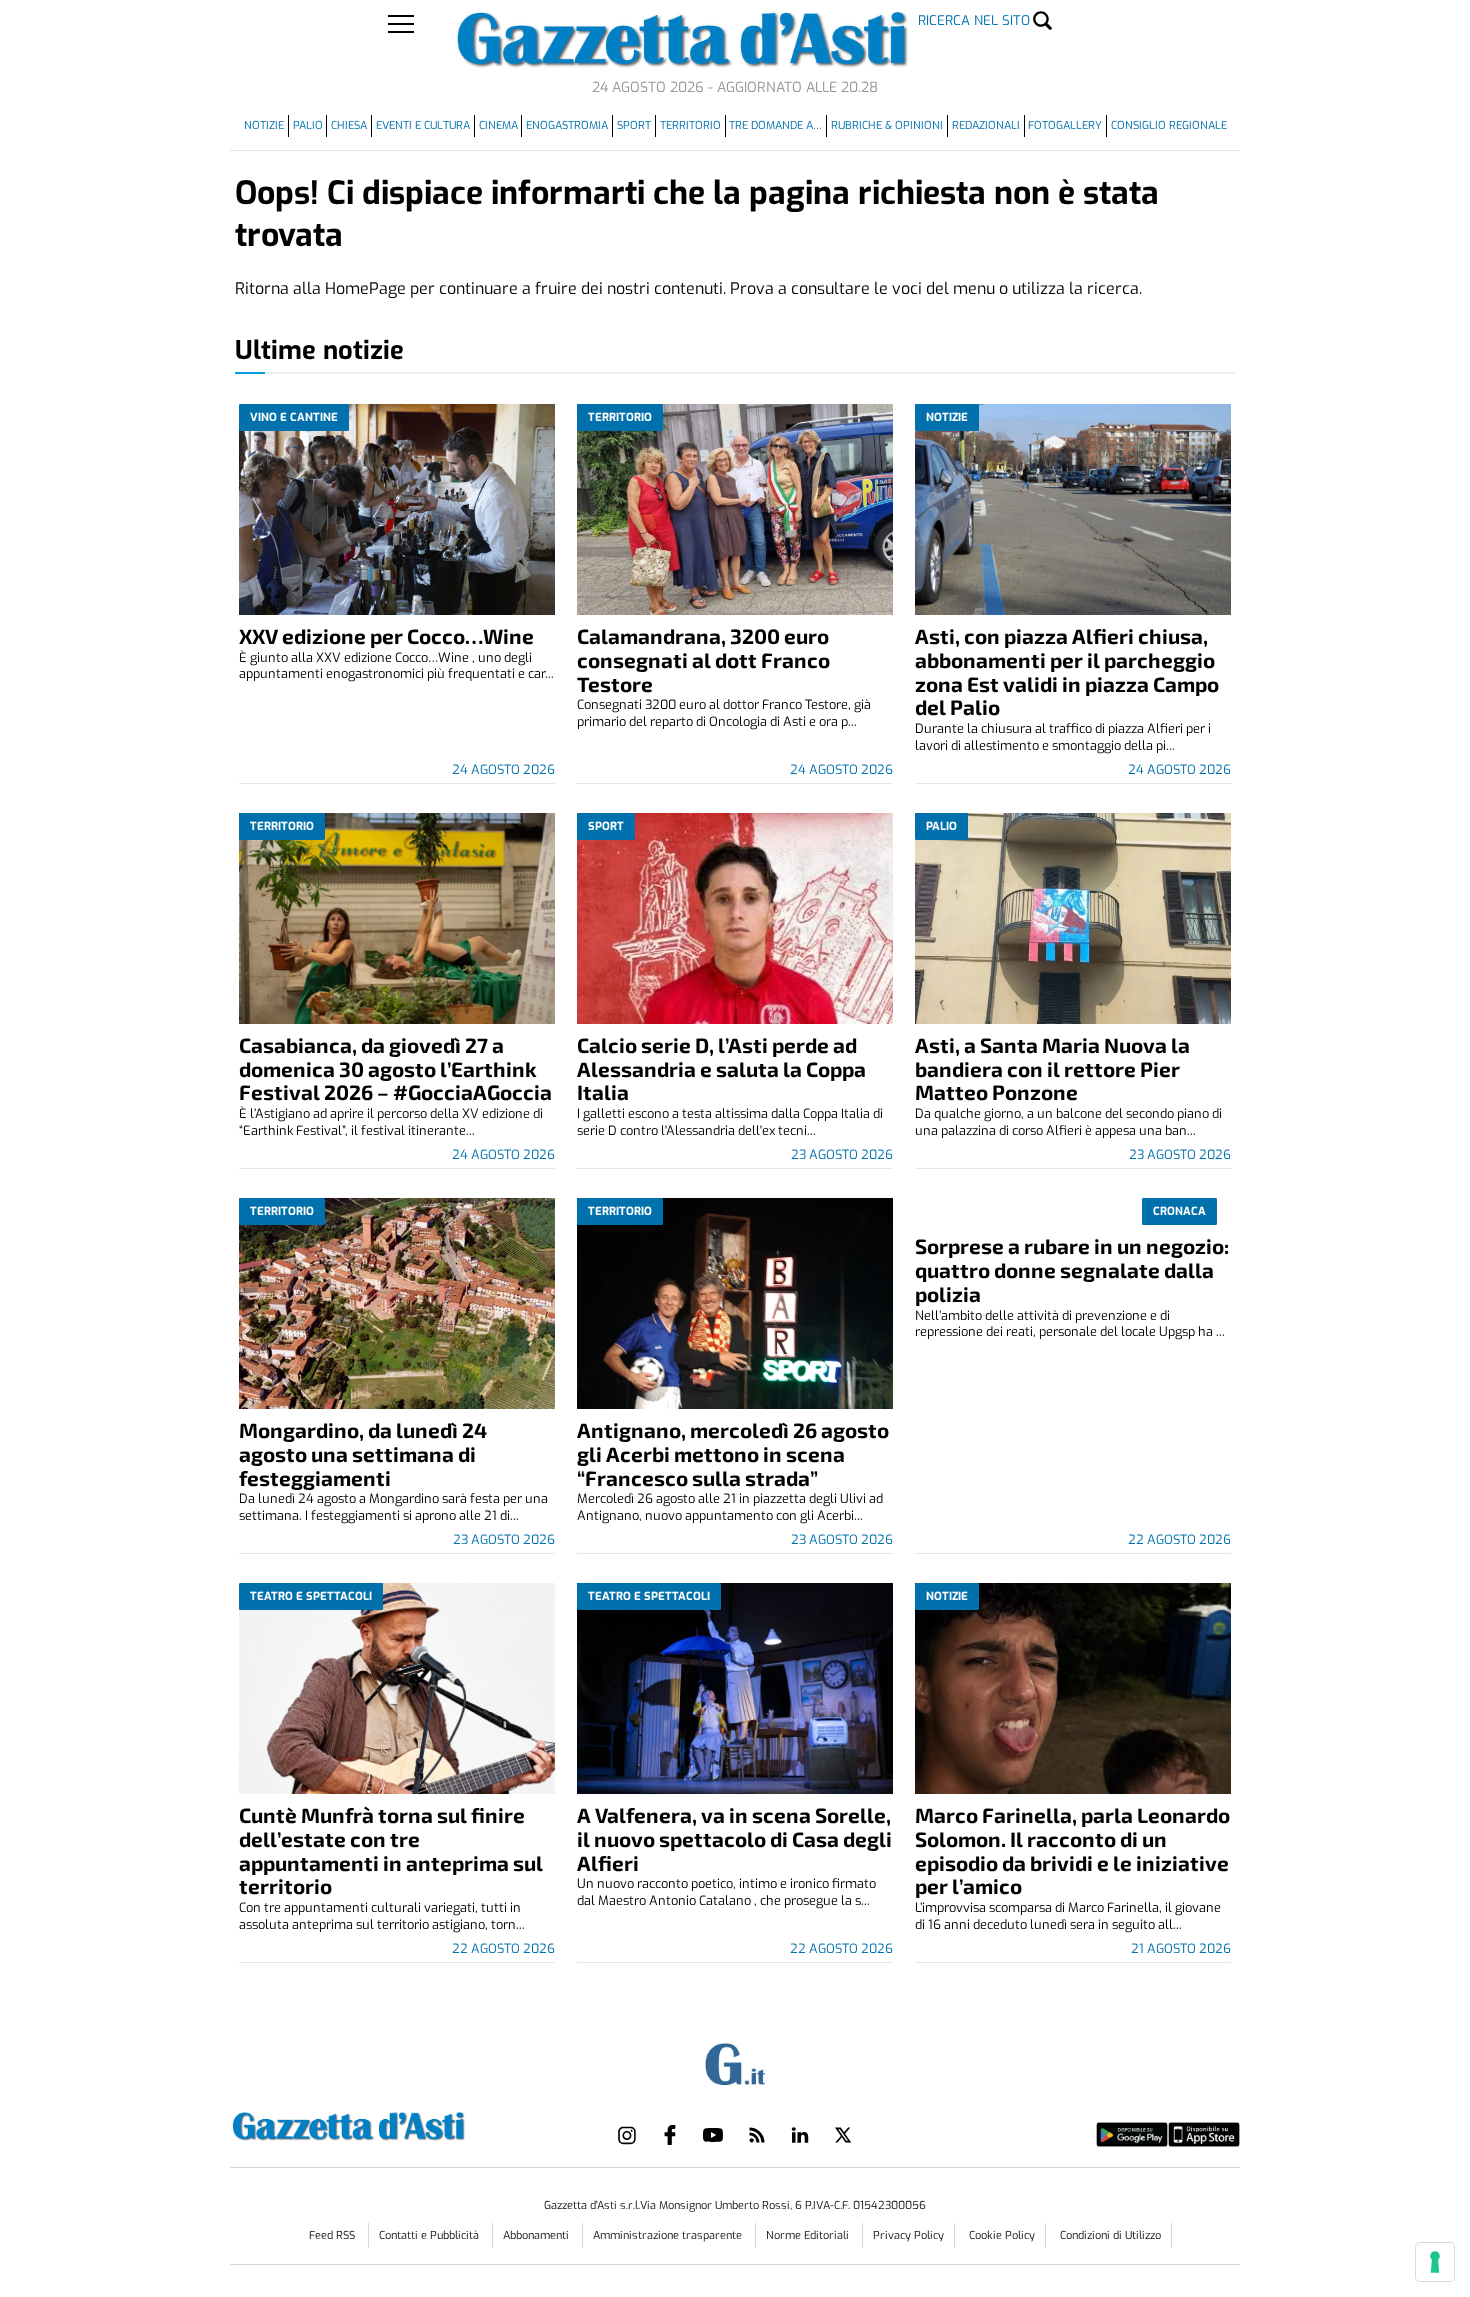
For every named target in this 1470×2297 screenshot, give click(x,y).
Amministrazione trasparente (669, 2235)
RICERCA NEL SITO (974, 20)
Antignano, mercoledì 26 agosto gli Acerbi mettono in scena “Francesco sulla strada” (733, 1453)
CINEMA (498, 125)
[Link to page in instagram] (627, 2135)
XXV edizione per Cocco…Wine (386, 635)
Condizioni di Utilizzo (1110, 2235)
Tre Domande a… (775, 125)
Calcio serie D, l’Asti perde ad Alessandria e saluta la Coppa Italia (721, 1068)
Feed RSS (333, 2235)
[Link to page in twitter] (843, 2135)
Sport (634, 125)
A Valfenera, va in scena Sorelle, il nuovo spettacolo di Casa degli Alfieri (734, 1838)
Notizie (264, 125)
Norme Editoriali (809, 2235)
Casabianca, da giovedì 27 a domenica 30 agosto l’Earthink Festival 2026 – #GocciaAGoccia (395, 1068)
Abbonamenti (537, 2235)
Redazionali (986, 125)
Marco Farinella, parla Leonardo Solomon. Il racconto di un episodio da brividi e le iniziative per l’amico (1072, 1850)
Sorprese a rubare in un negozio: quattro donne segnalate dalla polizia (1072, 1269)
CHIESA (349, 125)
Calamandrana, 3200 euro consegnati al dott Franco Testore (703, 659)
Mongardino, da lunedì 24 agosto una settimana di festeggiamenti (363, 1453)
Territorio (690, 125)
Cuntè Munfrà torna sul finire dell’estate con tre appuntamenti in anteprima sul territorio (391, 1850)
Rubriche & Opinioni (887, 125)
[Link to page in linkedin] (800, 2135)
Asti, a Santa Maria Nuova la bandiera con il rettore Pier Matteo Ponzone (1052, 1068)
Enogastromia (567, 125)
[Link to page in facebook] (670, 2135)
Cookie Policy (1002, 2235)
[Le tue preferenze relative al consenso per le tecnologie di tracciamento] (1435, 2262)
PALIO (308, 125)
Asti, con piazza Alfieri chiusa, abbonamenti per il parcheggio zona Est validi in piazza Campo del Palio (1067, 671)
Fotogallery (1065, 125)
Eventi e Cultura (423, 125)
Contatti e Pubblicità (430, 2235)
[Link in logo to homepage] (398, 2123)
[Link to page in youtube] (713, 2135)
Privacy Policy (908, 2235)
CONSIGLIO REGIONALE (1169, 125)
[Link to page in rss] (757, 2135)
